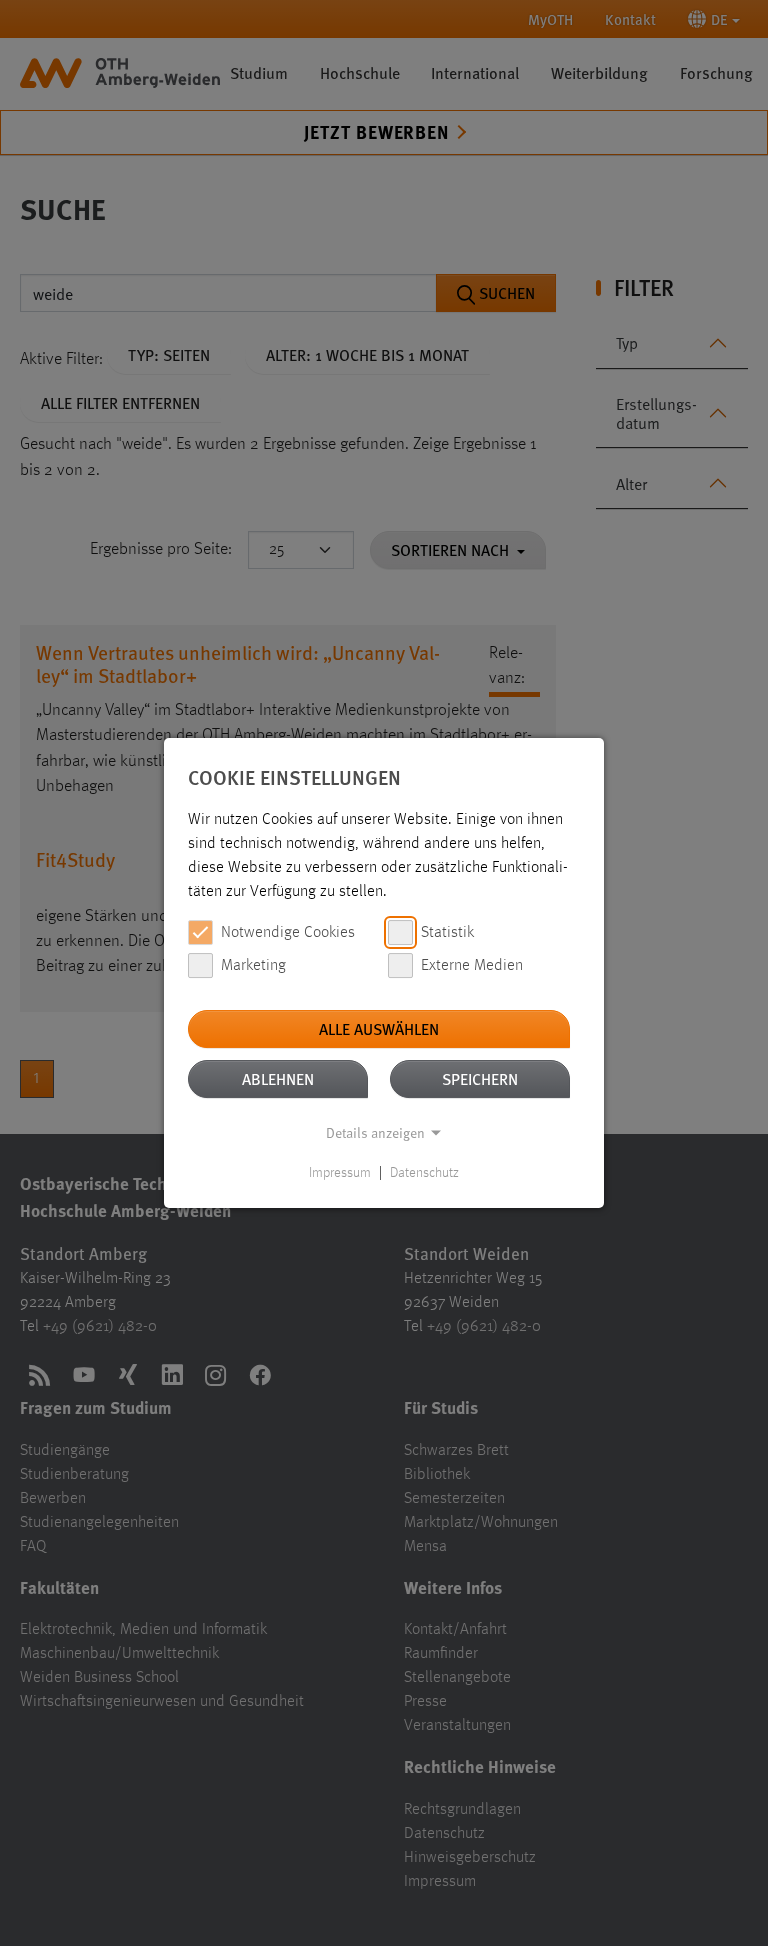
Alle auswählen (379, 1028)
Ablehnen (278, 1078)
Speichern (480, 1078)
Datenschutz (424, 1173)
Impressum (340, 1173)
